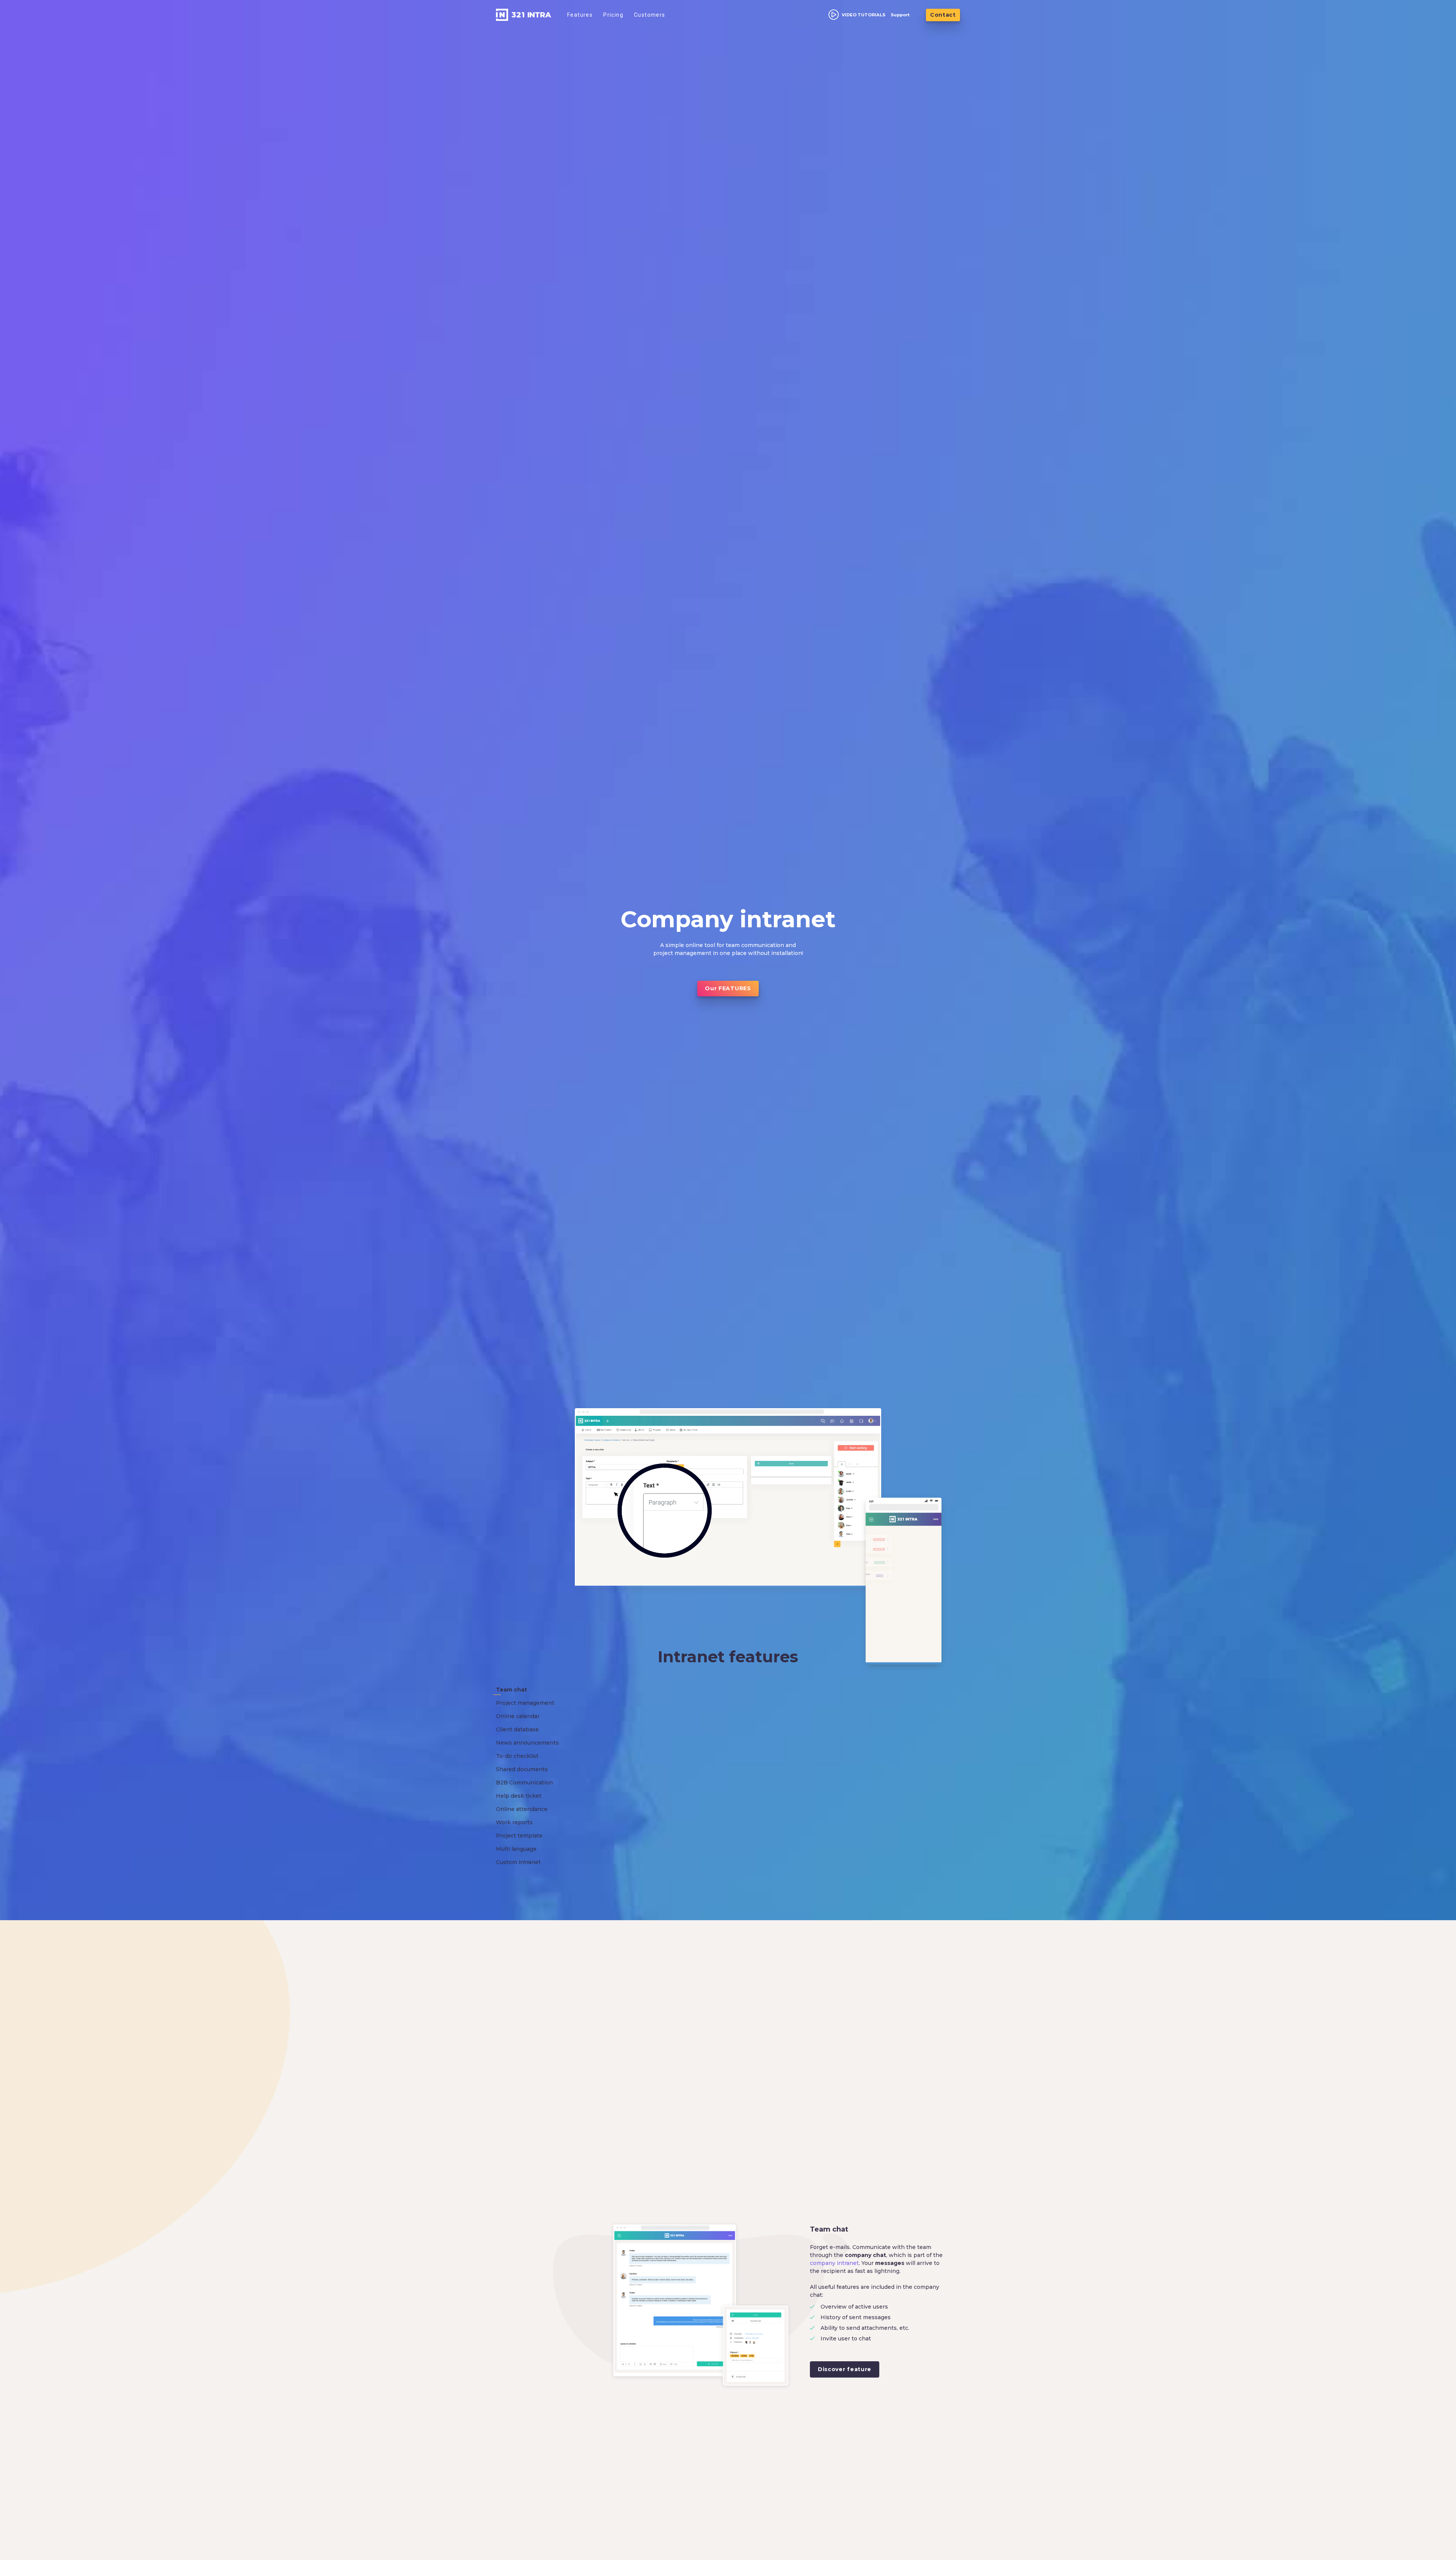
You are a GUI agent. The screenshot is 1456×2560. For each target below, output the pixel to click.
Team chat (829, 2229)
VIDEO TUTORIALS (864, 15)
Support (900, 15)
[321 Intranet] (524, 15)
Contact (943, 15)
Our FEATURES (728, 988)
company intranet (834, 2263)
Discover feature (845, 2369)
